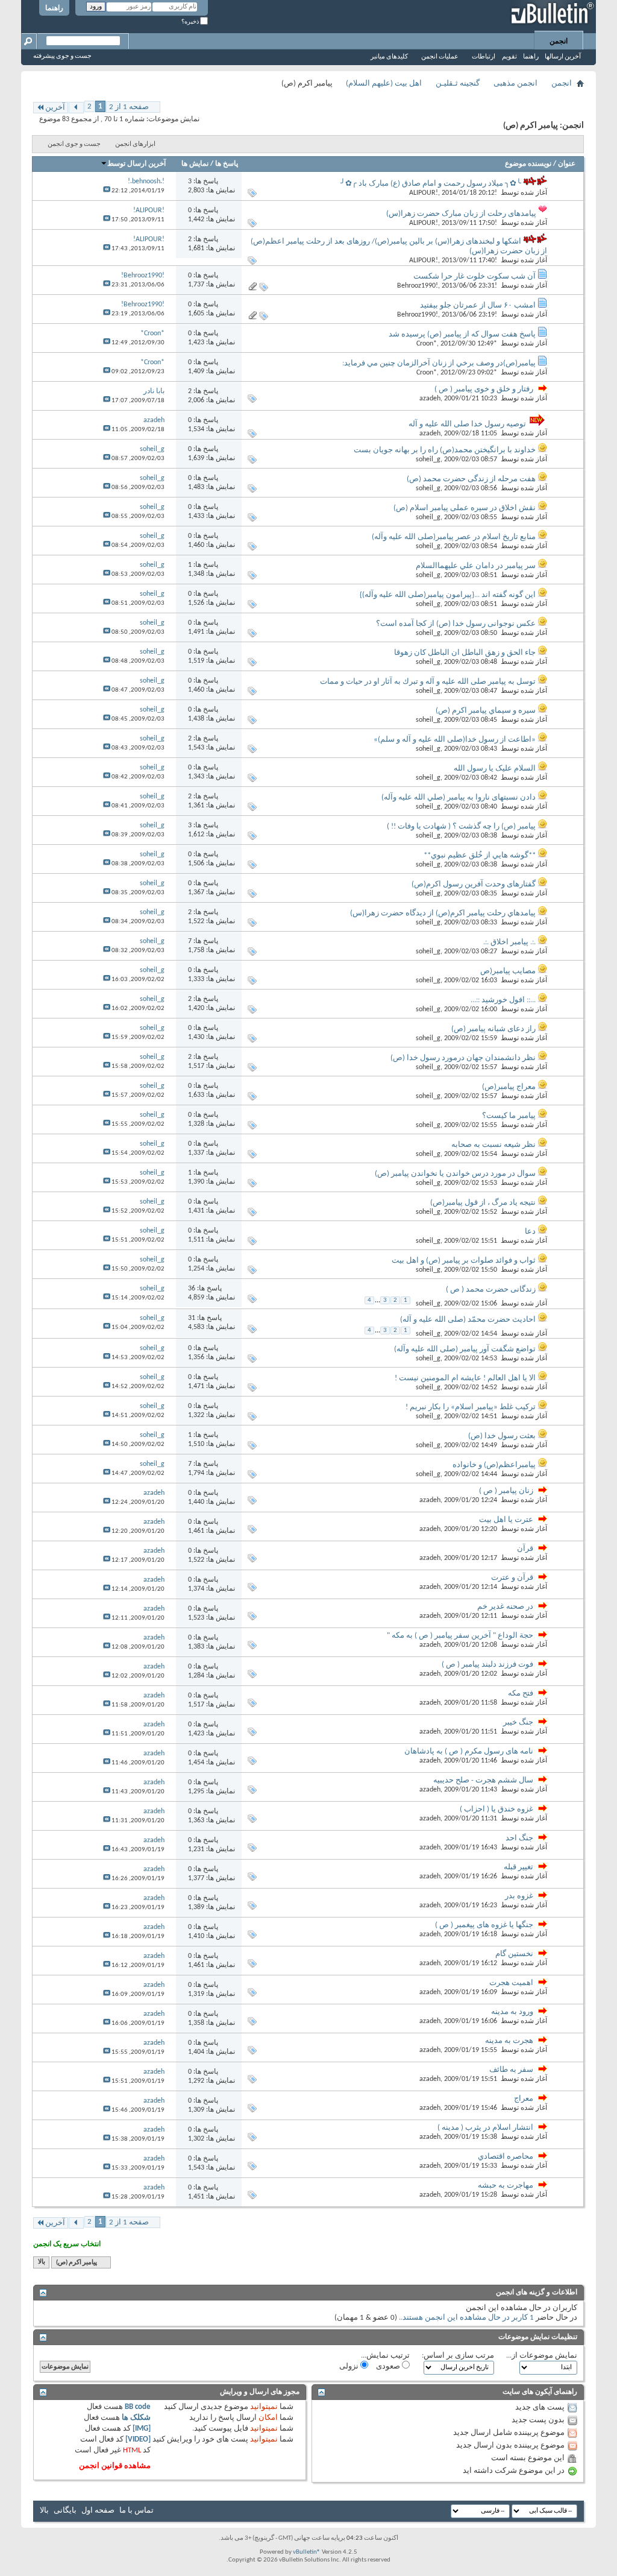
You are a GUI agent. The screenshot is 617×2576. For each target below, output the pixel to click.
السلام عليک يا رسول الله (495, 769)
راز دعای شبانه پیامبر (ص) (493, 1029)
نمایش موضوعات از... (542, 2356)
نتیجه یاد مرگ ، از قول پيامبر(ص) (483, 1203)
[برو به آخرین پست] (107, 191)
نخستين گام (514, 1954)
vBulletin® (307, 2552)
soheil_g (428, 459)
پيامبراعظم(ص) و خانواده (494, 1465)
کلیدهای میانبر (389, 57)
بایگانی (65, 2511)
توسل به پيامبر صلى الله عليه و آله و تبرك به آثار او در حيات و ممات (428, 682)
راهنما (54, 8)
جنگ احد (519, 1838)
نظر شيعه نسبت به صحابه (493, 1145)
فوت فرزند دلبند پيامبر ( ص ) (487, 1665)
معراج (524, 2099)
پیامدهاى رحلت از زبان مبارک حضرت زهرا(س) (461, 214)
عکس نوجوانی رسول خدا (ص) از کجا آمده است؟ (456, 624)
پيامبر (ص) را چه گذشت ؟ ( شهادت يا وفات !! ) (461, 826)
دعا (530, 1232)
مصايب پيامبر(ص (508, 971)
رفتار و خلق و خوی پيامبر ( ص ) (484, 389)
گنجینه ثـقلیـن (458, 84)
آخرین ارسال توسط (136, 164)
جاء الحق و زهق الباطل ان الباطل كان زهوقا (465, 653)
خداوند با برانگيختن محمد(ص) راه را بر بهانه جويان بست (445, 450)
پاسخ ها (227, 164)
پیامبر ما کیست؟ (509, 1116)
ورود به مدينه (512, 2012)
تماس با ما (136, 2511)
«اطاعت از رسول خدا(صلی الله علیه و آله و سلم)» (455, 740)
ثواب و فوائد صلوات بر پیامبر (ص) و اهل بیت (464, 1261)
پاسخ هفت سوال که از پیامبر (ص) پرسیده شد (462, 334)
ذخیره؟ (191, 22)
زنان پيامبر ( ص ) (506, 1491)
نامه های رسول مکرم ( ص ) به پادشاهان (469, 1751)
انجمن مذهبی (515, 84)
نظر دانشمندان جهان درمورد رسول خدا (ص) (463, 1058)
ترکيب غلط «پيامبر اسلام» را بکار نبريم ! (471, 1407)
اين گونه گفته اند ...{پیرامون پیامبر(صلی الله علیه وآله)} (448, 595)
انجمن (559, 42)
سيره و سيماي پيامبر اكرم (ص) (486, 711)
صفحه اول (98, 2511)
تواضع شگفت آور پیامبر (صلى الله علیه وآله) (465, 1349)
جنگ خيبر (518, 1722)
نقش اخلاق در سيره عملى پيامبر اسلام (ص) (465, 508)
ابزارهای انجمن (135, 144)
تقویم (509, 57)
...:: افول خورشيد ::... (503, 1000)
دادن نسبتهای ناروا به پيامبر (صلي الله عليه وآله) (459, 797)
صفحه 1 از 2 (129, 107)
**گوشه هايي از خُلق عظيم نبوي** (480, 855)
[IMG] (142, 2429)
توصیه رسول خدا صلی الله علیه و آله (467, 424)
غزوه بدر (519, 1896)
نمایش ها (195, 164)
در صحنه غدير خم (505, 1607)
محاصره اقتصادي (506, 2157)
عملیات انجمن (440, 57)
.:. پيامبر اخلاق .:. (509, 942)
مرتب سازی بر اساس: (458, 2356)
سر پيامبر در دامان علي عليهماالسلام (476, 566)
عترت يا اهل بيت (506, 1520)
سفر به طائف (511, 2070)
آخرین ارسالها (563, 57)
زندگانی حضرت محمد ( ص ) (491, 1290)
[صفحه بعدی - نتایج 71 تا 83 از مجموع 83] (76, 108)
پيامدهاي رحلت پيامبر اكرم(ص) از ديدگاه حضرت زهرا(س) (443, 913)
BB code (138, 2407)
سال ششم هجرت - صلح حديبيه (483, 1780)
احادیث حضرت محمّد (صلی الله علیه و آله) (468, 1320)
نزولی (350, 2366)
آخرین (55, 108)
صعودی (389, 2366)
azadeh (430, 399)
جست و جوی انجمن (74, 144)
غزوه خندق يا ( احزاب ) (496, 1809)
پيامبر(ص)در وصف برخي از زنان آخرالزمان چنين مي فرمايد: (439, 363)
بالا (42, 2263)
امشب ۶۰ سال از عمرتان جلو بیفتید (478, 305)
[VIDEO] (138, 2439)
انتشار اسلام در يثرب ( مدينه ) (485, 2128)
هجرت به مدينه (509, 2041)
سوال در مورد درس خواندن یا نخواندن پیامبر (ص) (455, 1174)
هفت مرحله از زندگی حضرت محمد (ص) (471, 479)
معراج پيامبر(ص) (509, 1087)
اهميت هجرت (511, 1983)
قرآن (525, 1549)
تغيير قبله (518, 1867)
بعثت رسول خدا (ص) (502, 1436)
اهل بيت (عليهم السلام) (384, 84)
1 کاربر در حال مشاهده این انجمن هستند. (467, 2318)
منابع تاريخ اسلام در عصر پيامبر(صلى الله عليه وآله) (454, 537)
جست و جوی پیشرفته (62, 56)
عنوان (567, 164)
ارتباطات (484, 57)
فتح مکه (521, 1694)
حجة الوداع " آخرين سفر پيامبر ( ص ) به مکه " (460, 1636)
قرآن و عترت (512, 1578)
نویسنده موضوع (528, 164)
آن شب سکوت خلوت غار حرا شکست (474, 276)
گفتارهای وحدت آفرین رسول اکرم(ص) (474, 884)
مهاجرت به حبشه (506, 2186)
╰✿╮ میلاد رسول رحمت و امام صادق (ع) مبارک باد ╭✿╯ (431, 184)
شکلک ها (136, 2418)
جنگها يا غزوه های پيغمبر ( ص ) (484, 1925)
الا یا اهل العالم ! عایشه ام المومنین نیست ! (465, 1378)
